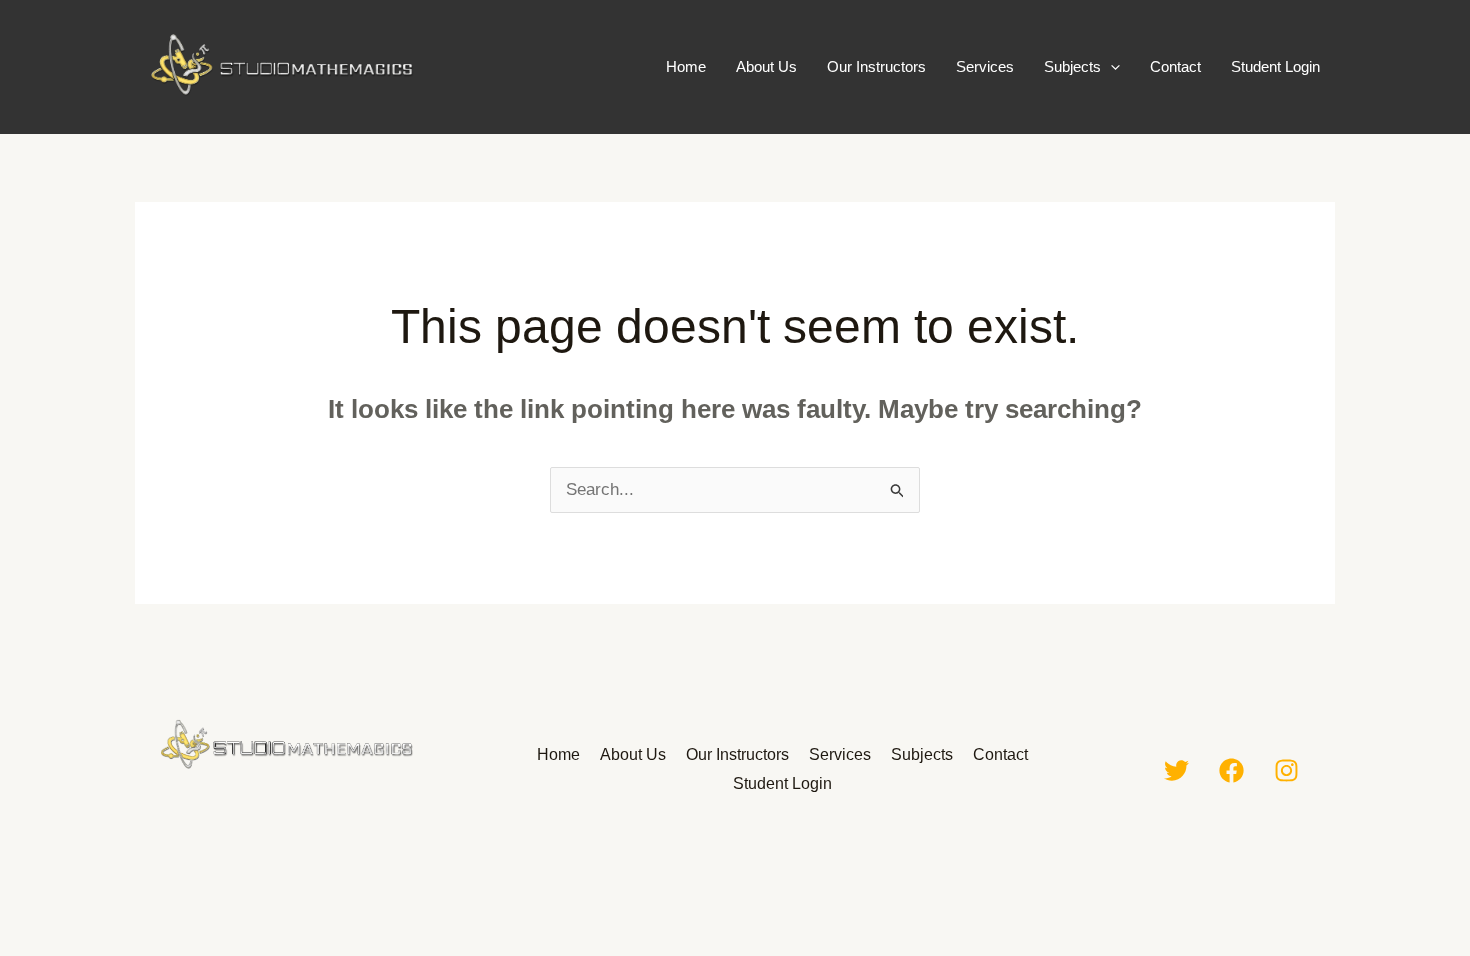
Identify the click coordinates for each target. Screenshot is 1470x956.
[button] (1110, 67)
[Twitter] (1176, 770)
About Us (766, 66)
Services (985, 66)
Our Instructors (876, 66)
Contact (1175, 66)
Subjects (1072, 66)
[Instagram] (1286, 770)
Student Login (1275, 66)
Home (686, 66)
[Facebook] (1231, 770)
